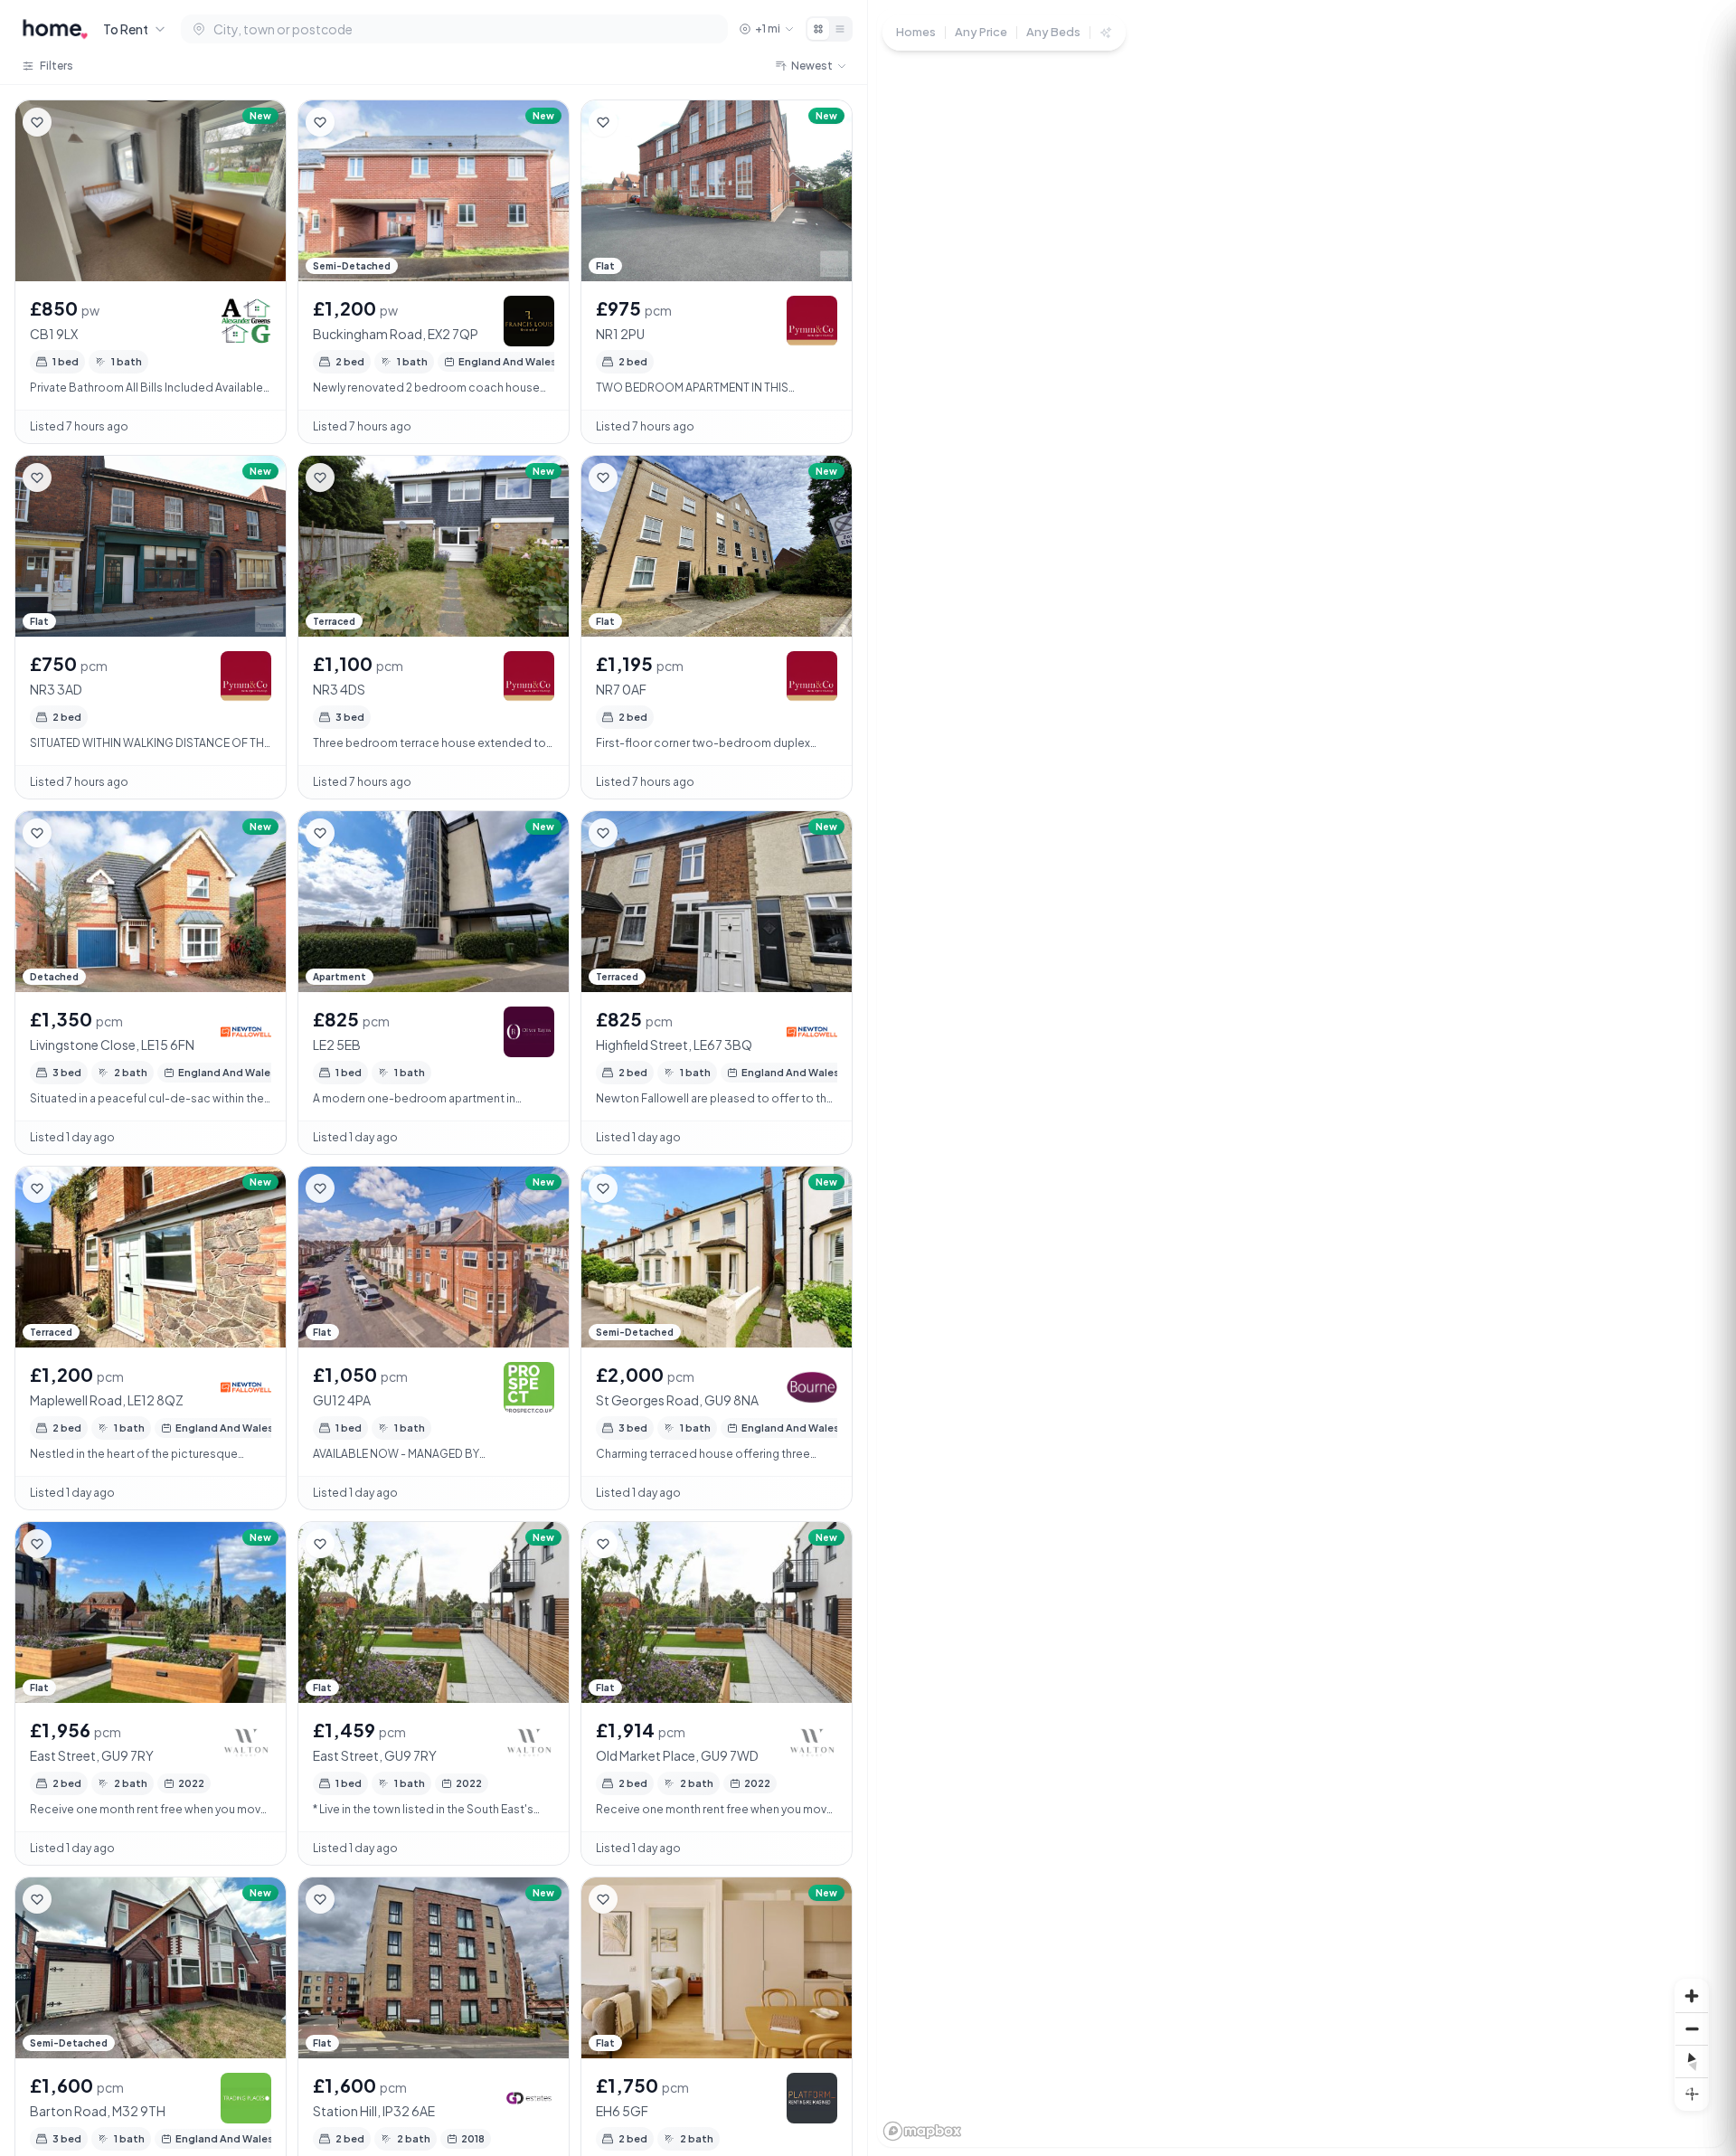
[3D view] (1692, 2094)
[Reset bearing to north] (1692, 2061)
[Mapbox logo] (922, 2131)
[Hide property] (73, 122)
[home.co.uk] (55, 29)
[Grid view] (818, 29)
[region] (1302, 1078)
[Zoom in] (1692, 1996)
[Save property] (37, 122)
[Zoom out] (1692, 2028)
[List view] (840, 29)
